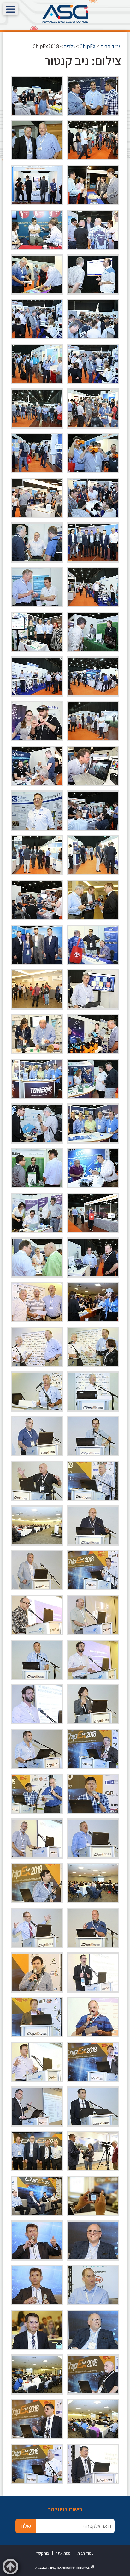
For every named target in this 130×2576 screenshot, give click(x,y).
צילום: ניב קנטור (83, 60)
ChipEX (88, 46)
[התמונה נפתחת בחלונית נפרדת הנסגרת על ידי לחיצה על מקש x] (93, 96)
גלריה (69, 46)
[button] (10, 9)
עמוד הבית (111, 46)
